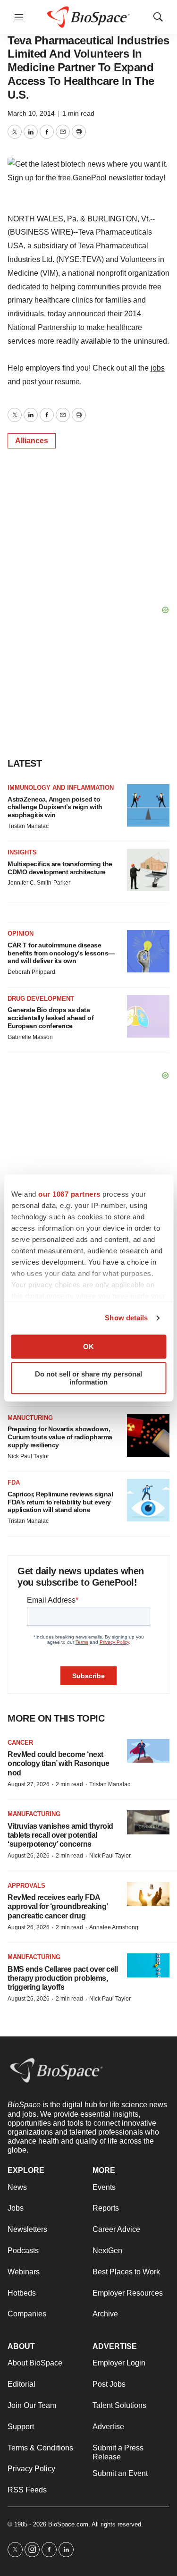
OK (88, 1347)
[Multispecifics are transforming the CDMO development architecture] (148, 870)
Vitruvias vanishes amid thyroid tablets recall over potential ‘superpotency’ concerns (60, 1835)
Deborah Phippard (31, 972)
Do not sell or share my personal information (88, 1378)
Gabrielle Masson (30, 1037)
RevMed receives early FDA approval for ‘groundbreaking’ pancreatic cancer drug (58, 1906)
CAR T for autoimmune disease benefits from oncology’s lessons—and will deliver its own (61, 953)
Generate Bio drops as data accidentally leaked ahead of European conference (51, 1018)
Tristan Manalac (28, 826)
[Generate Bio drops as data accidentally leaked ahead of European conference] (148, 1016)
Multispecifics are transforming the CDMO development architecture (60, 868)
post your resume (51, 382)
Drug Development (41, 999)
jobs (158, 368)
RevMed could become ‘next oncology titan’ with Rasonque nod (59, 1763)
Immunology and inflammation (61, 788)
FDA (14, 1482)
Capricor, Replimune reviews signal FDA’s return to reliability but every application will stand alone (60, 1502)
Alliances (32, 441)
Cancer (20, 1743)
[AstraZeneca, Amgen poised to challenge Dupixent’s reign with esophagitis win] (148, 805)
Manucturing (30, 1418)
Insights (22, 852)
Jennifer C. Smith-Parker (39, 883)
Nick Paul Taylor (28, 1456)
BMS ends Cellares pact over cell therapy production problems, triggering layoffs (63, 1978)
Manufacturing (34, 1814)
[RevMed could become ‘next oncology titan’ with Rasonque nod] (148, 1751)
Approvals (26, 1886)
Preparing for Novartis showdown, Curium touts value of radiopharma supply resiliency (60, 1437)
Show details (126, 1318)
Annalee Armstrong (114, 1927)
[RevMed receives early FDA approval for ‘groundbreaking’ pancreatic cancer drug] (148, 1894)
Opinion (21, 933)
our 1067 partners (69, 1194)
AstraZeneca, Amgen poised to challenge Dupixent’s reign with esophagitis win (55, 807)
